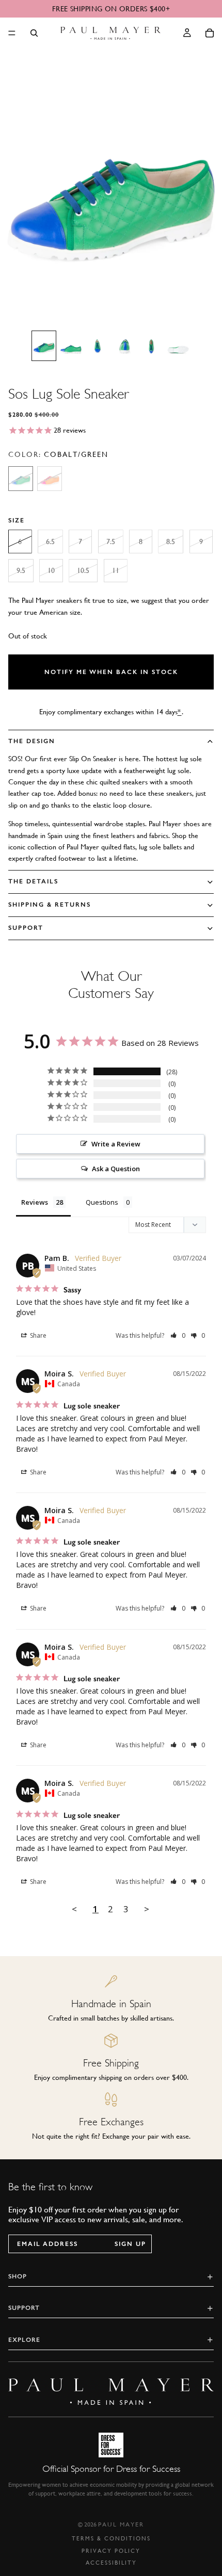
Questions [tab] (102, 1202)
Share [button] (37, 1335)
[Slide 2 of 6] (71, 346)
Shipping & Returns (50, 905)
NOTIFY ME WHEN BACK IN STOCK (111, 672)
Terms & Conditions (111, 2539)
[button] (178, 1335)
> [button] (147, 1909)
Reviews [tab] (35, 1202)
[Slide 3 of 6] (98, 346)
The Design (32, 741)
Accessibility (111, 2563)
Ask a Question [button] (116, 1169)
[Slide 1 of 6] (44, 346)
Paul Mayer (121, 2524)
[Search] (34, 33)
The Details (33, 881)
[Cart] (210, 33)
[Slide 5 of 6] (151, 346)
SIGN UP (130, 2244)
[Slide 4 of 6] (124, 346)
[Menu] (12, 33)
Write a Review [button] (116, 1144)
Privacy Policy (111, 2551)
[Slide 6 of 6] (178, 346)
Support (26, 928)
